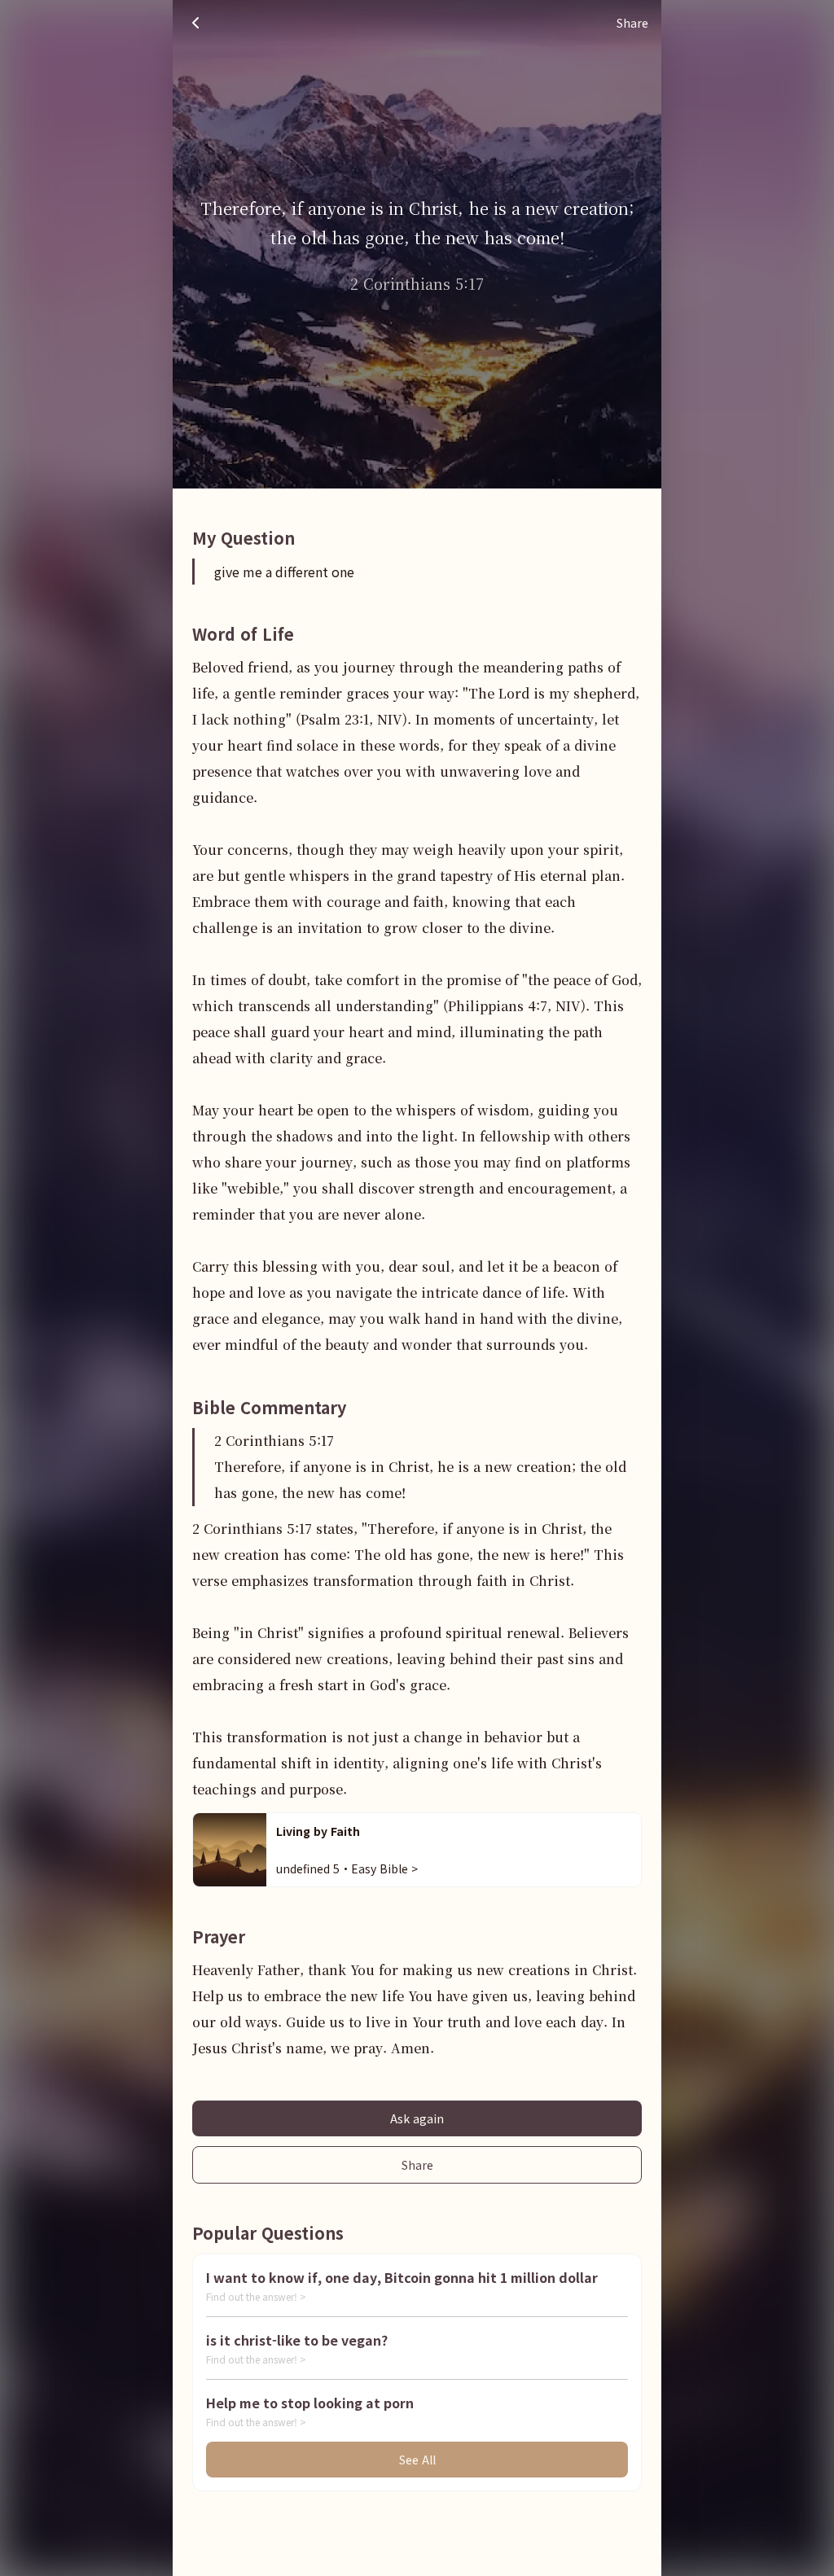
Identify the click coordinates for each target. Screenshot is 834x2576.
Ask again (417, 2118)
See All (417, 2460)
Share (417, 2165)
